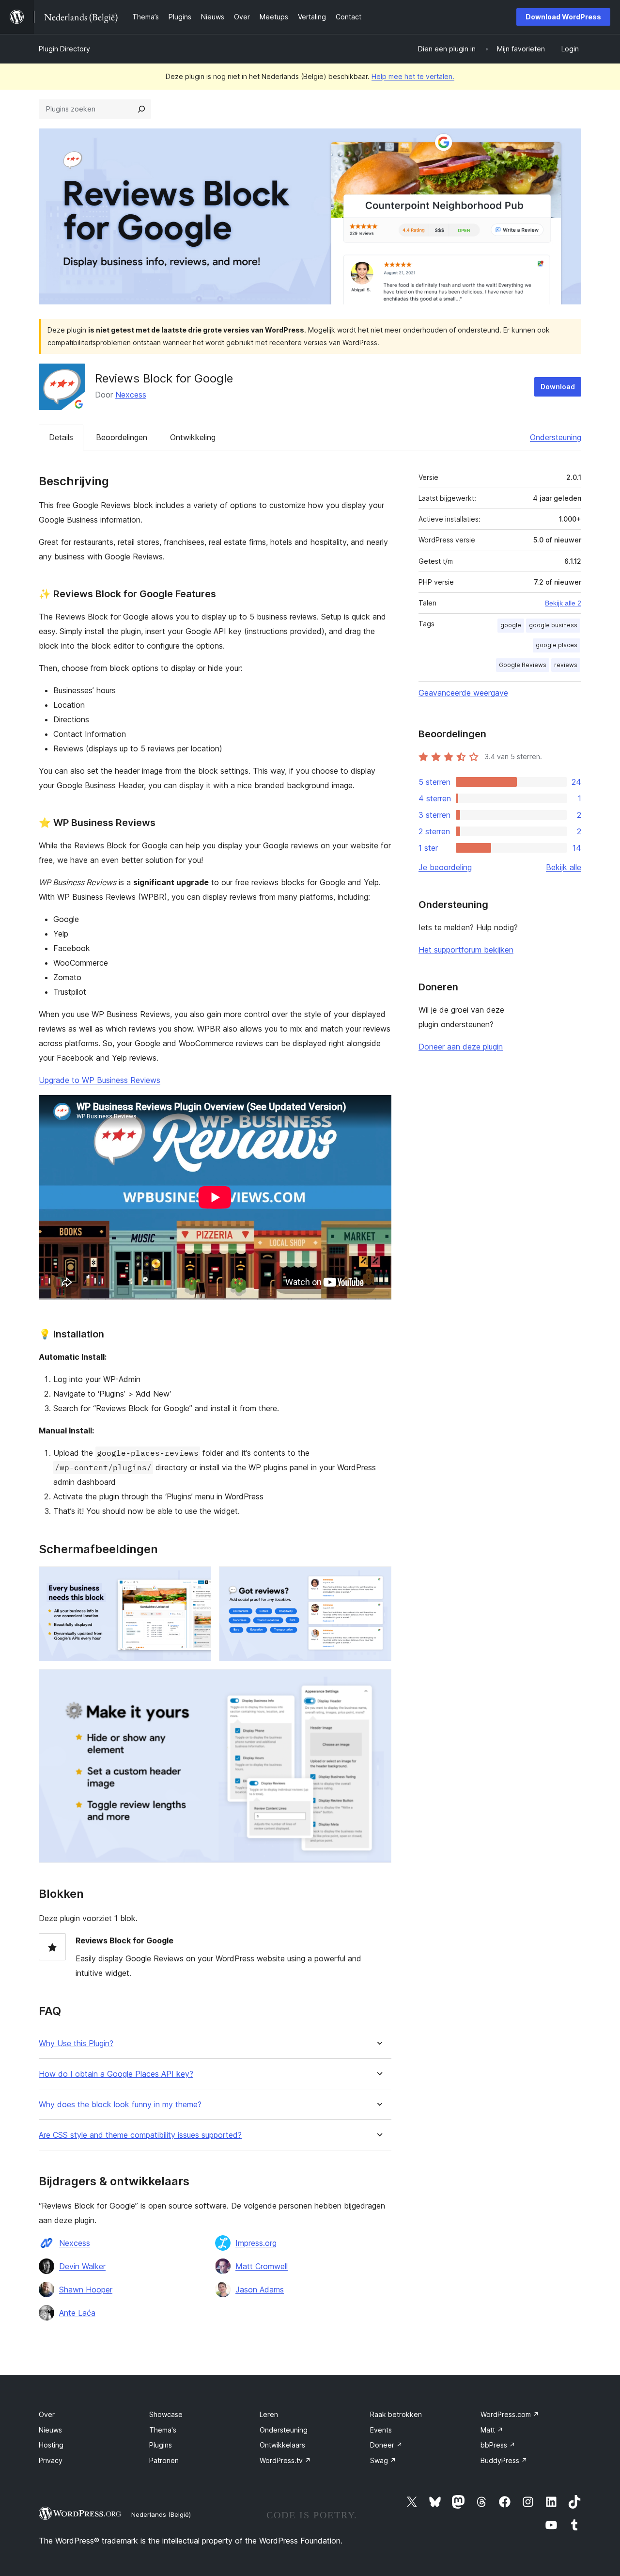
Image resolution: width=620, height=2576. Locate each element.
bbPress (498, 2445)
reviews (566, 665)
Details (61, 437)
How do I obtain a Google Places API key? (116, 2074)
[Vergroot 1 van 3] (198, 1579)
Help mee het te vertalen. (413, 76)
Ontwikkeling (193, 437)
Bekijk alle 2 (563, 603)
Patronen (164, 2460)
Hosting (51, 2445)
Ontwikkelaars (282, 2445)
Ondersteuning (556, 437)
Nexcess (131, 395)
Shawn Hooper (86, 2290)
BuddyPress (504, 2460)
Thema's (163, 2430)
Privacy (51, 2460)
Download (558, 387)
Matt (492, 2430)
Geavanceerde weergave (463, 693)
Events (381, 2430)
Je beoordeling (445, 867)
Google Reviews (523, 665)
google (511, 625)
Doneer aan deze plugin (461, 1047)
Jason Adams (260, 2290)
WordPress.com (510, 2414)
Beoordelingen (122, 437)
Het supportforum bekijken (466, 950)
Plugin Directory (64, 49)
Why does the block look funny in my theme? (120, 2105)
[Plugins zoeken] (141, 109)
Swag (383, 2460)
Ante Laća (77, 2313)
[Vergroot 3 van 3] (378, 1682)
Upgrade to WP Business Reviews (100, 1080)
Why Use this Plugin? (76, 2043)
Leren (269, 2414)
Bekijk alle (564, 867)
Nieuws (50, 2430)
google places (557, 645)
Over (47, 2414)
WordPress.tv (285, 2460)
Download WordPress (563, 17)
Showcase (166, 2414)
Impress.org (256, 2243)
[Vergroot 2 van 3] (378, 1579)
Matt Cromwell (262, 2266)
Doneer (386, 2445)
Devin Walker (82, 2266)
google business (553, 625)
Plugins (161, 2445)
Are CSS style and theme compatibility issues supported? (140, 2135)
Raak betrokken (396, 2414)
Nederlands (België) (161, 2514)
